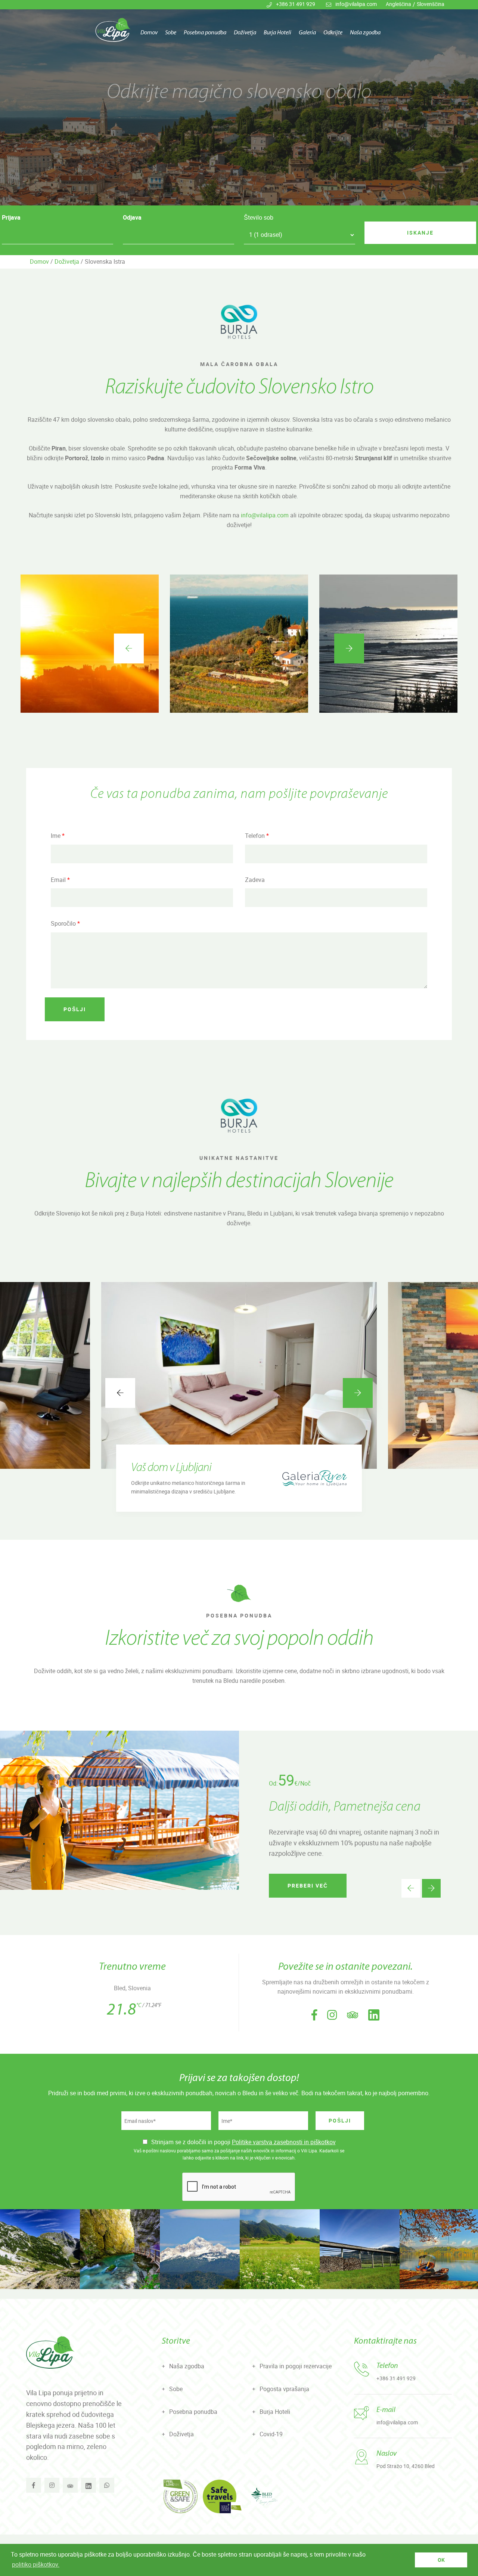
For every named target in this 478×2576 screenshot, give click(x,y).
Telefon (257, 836)
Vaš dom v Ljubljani (171, 1468)
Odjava (132, 217)
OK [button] (441, 2560)
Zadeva (255, 880)
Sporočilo (65, 923)
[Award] (180, 2496)
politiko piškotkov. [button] (36, 2564)
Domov (149, 33)
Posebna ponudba (205, 33)
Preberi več (308, 1885)
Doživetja (245, 33)
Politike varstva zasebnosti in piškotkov (284, 2142)
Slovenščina (431, 4)
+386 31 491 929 (296, 4)
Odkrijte (333, 33)
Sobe (171, 33)
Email (60, 880)
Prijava (11, 217)
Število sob (259, 217)
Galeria (307, 33)
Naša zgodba (365, 33)
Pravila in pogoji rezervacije (296, 2366)
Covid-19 (271, 2434)
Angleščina (398, 4)
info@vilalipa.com (356, 4)
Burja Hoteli (277, 33)
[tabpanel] (239, 103)
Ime (58, 836)
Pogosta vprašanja (284, 2389)
